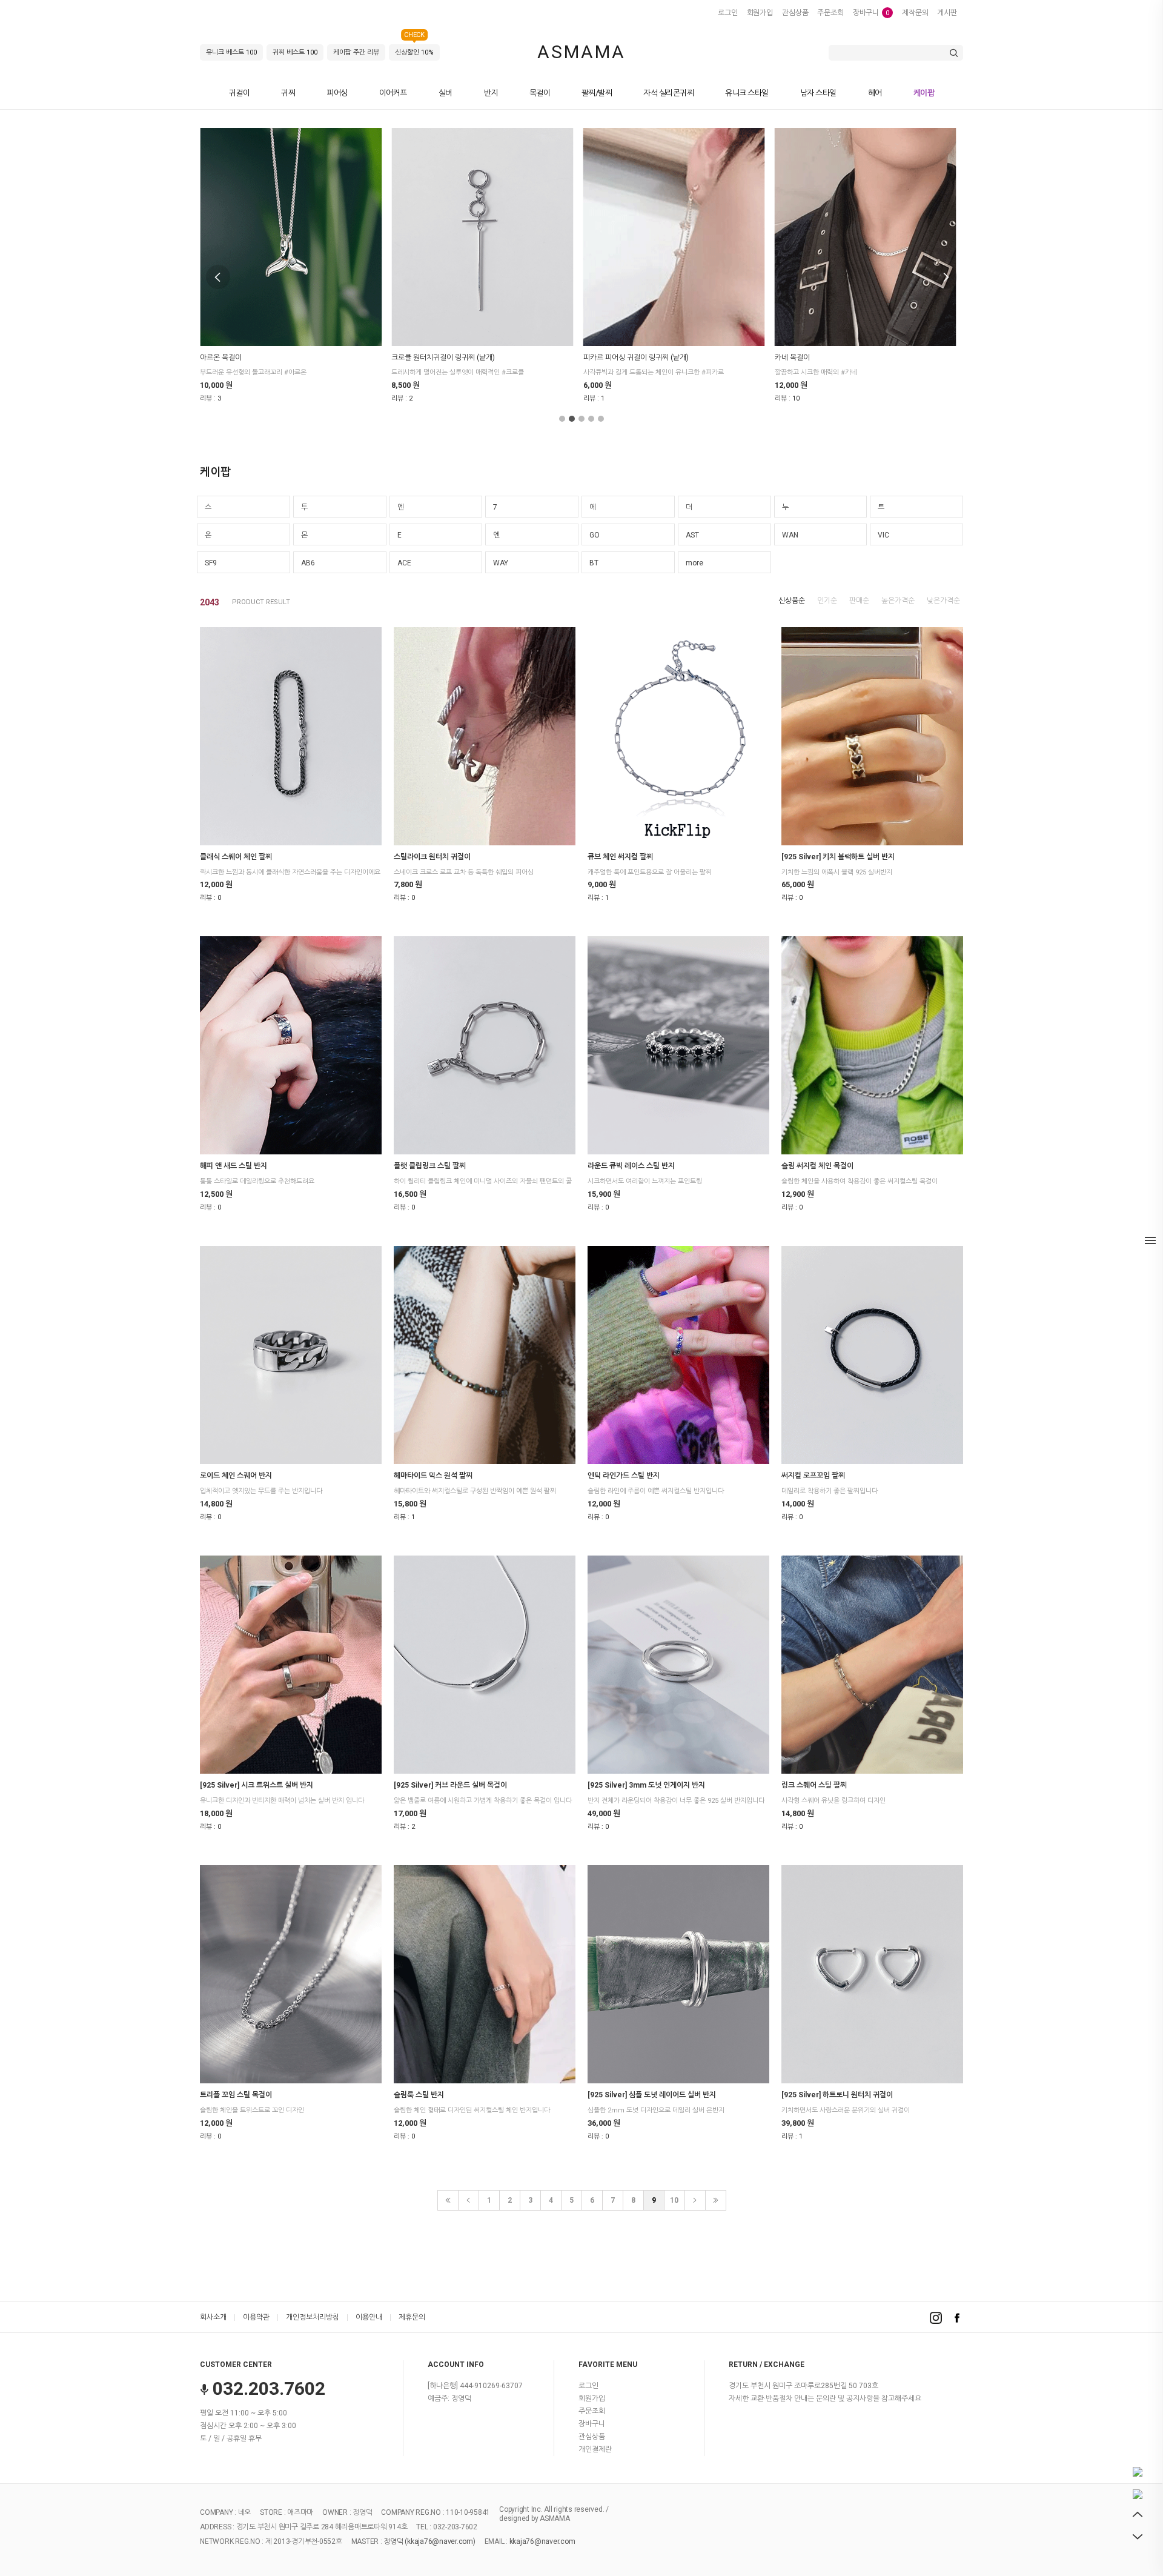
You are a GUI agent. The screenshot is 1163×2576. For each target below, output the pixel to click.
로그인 (728, 13)
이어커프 (393, 93)
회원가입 (760, 13)
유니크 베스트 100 (231, 52)
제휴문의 (412, 2317)
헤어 (875, 93)
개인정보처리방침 (313, 2317)
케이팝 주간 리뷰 (356, 52)
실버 (446, 93)
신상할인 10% (414, 50)
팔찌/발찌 (597, 93)
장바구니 (871, 13)
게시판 (947, 13)
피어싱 (337, 93)
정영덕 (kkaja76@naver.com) (429, 2542)
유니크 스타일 (747, 93)
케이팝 (924, 93)
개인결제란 (595, 2449)
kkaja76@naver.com (542, 2542)
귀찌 (288, 93)
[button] (562, 419)
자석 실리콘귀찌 (668, 93)
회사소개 (213, 2317)
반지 (491, 93)
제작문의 (915, 13)
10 (674, 2200)
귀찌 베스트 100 (295, 52)
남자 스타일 (818, 93)
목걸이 (540, 93)
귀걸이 (240, 93)
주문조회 (830, 13)
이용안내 (369, 2317)
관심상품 (795, 13)
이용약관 (256, 2317)
